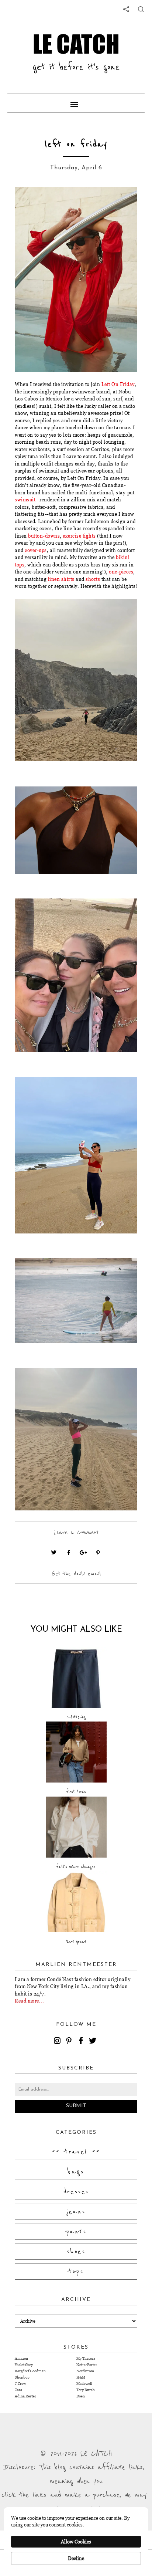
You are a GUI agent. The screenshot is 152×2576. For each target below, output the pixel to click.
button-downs (44, 536)
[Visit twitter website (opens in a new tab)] (54, 1553)
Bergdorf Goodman (30, 2371)
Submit (76, 2106)
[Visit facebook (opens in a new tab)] (69, 1553)
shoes (76, 2252)
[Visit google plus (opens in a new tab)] (83, 1553)
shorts (93, 579)
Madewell (84, 2384)
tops (76, 2272)
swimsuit (25, 500)
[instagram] (58, 2042)
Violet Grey (24, 2365)
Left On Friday (118, 384)
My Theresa (86, 2358)
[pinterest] (70, 2042)
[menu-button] (76, 103)
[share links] (126, 9)
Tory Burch (86, 2390)
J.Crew (20, 2384)
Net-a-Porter (87, 2365)
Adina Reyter (25, 2396)
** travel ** (76, 2152)
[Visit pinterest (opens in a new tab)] (98, 1553)
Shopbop (22, 2377)
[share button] (141, 9)
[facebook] (82, 2042)
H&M (81, 2377)
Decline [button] (76, 2558)
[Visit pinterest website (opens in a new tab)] (31, 203)
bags (76, 2172)
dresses (76, 2192)
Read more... (29, 2001)
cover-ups (36, 550)
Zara (18, 2390)
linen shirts (61, 579)
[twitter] (94, 2042)
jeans (76, 2212)
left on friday (76, 144)
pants (76, 2232)
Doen (81, 2396)
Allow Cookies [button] (76, 2542)
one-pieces (121, 572)
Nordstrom (85, 2371)
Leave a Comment (76, 1532)
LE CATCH (76, 44)
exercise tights (79, 536)
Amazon (21, 2358)
